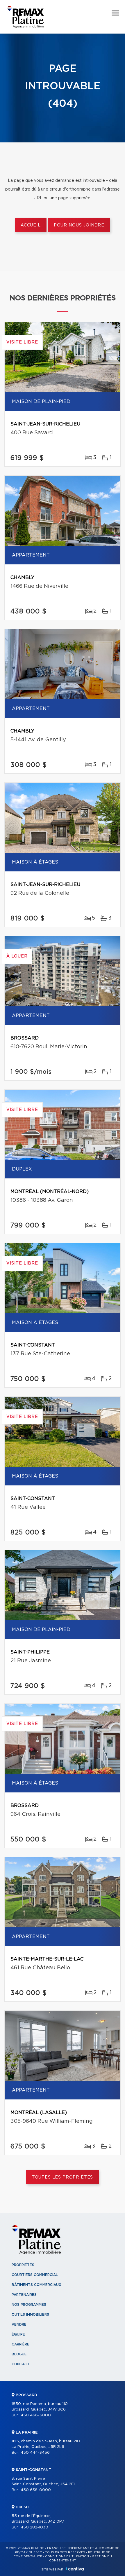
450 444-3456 (35, 2453)
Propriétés (23, 2265)
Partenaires (24, 2295)
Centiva (75, 2569)
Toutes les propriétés (63, 2177)
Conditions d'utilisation (67, 2556)
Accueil (31, 225)
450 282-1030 (34, 2527)
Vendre (19, 2324)
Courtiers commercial (35, 2275)
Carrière (20, 2344)
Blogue (19, 2354)
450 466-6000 (36, 2415)
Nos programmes (29, 2305)
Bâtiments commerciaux (36, 2285)
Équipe (18, 2334)
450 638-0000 (36, 2490)
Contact (21, 2364)
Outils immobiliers (30, 2315)
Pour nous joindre (79, 225)
